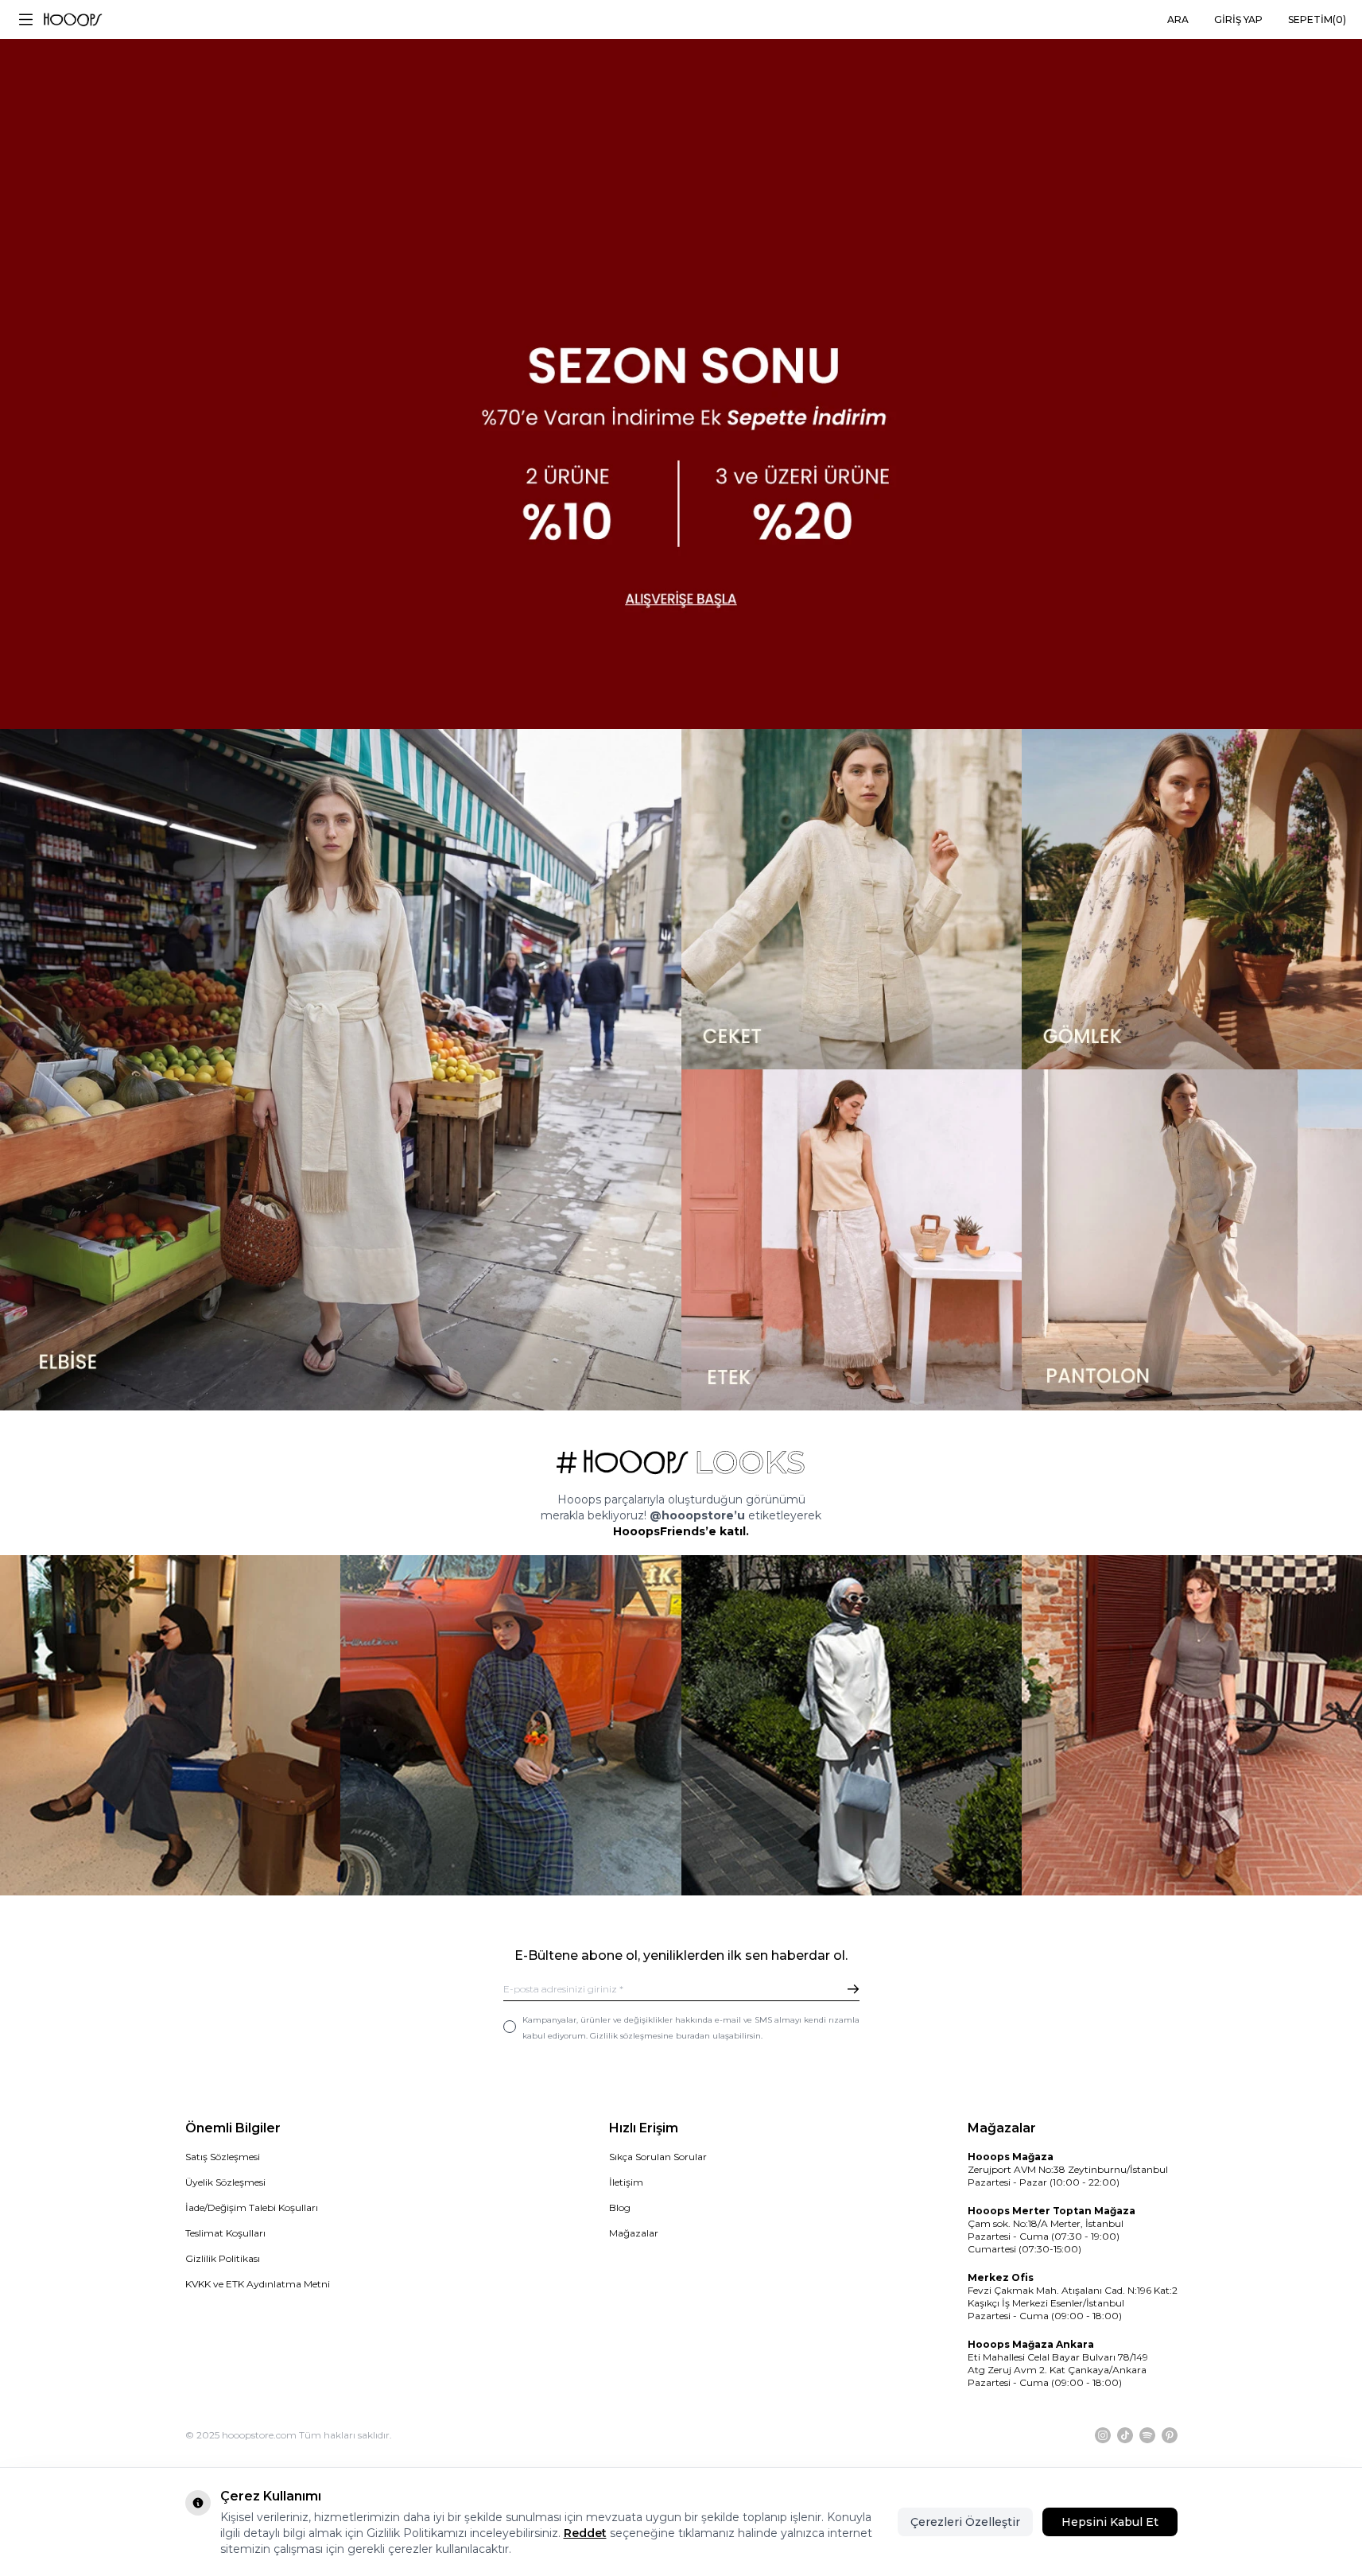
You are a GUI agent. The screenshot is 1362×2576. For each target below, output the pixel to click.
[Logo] (73, 20)
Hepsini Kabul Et (1110, 2522)
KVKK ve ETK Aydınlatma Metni (258, 2284)
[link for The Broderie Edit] (681, 365)
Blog (620, 2207)
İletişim (626, 2182)
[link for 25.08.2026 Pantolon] (1192, 1240)
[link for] (170, 1725)
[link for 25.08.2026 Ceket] (852, 899)
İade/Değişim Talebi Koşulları (252, 2207)
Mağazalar (634, 2233)
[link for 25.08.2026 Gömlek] (1192, 899)
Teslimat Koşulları (225, 2233)
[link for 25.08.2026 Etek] (852, 1240)
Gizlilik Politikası (223, 2258)
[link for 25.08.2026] (341, 1070)
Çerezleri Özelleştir (965, 2522)
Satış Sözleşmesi (223, 2157)
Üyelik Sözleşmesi (225, 2182)
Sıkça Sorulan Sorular (658, 2157)
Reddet (585, 2533)
